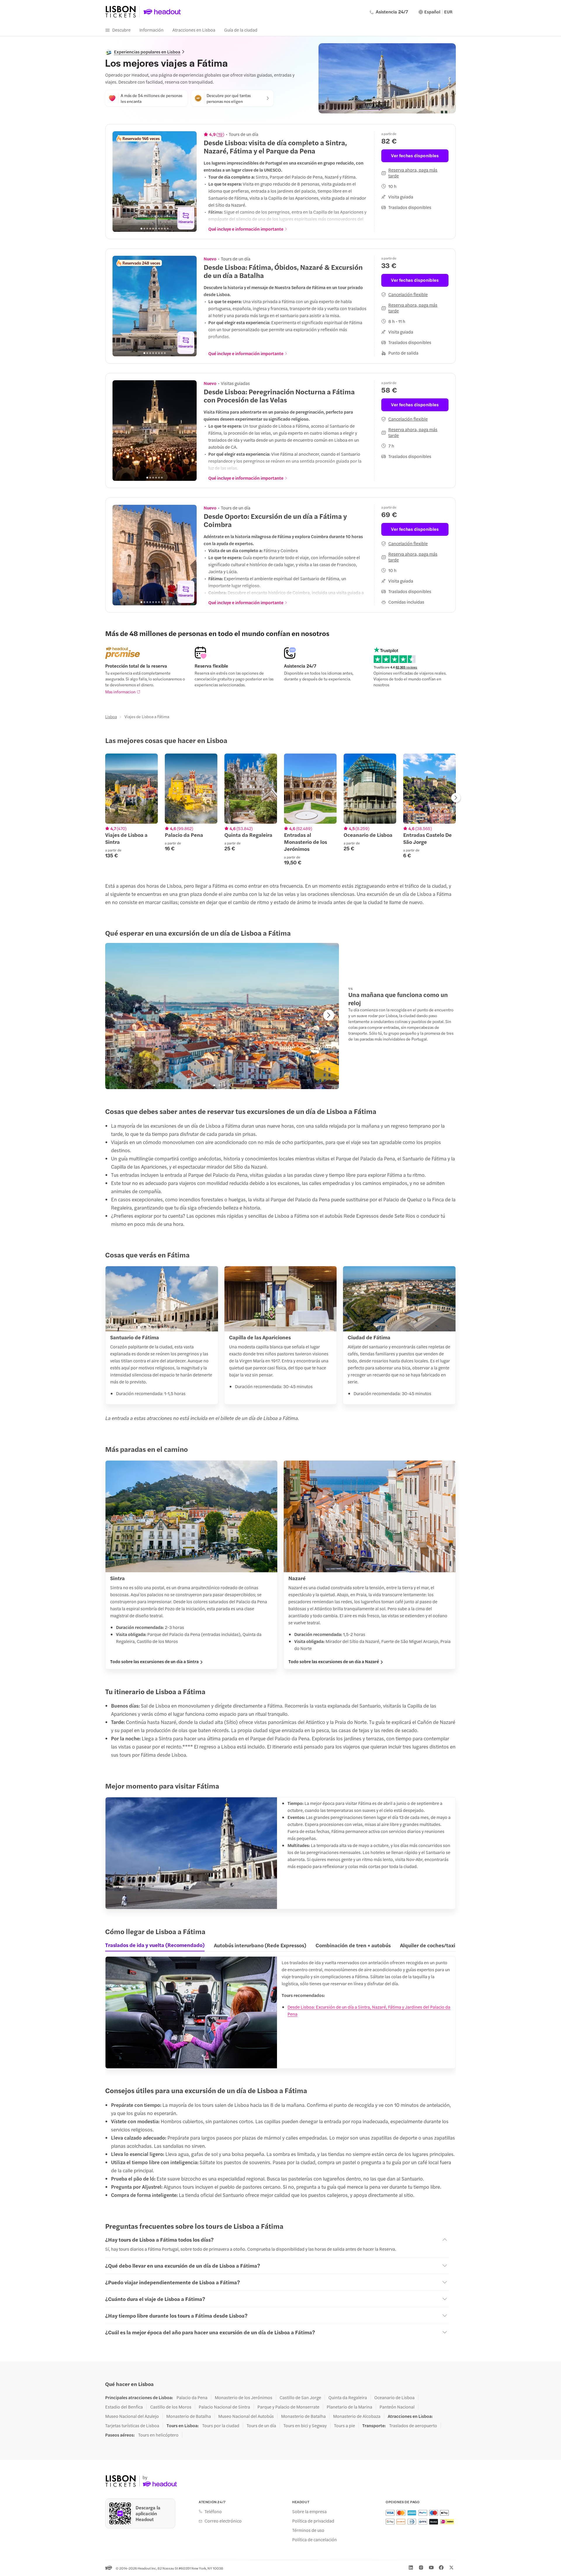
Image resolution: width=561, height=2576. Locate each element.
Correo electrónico (223, 2521)
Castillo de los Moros (171, 2407)
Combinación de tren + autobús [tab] (353, 1945)
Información (151, 30)
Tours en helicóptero (158, 2435)
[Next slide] (189, 182)
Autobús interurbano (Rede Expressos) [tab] (260, 1945)
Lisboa (111, 716)
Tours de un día (261, 2425)
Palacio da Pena (192, 2397)
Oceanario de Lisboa (394, 2397)
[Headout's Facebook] (441, 2568)
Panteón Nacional (397, 2407)
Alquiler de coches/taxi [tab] (428, 1945)
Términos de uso (308, 2530)
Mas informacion (120, 692)
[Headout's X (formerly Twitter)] (451, 2568)
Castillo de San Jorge (300, 2397)
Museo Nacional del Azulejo (132, 2416)
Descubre (121, 30)
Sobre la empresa (309, 2511)
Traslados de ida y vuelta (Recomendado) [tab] (155, 1945)
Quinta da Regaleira (348, 2397)
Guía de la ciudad (241, 30)
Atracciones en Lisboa (194, 30)
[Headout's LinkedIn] (411, 2568)
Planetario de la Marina (349, 2407)
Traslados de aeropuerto (413, 2425)
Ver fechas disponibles (415, 155)
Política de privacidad (313, 2521)
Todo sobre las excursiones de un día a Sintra (154, 1661)
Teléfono (213, 2511)
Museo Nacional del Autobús (246, 2416)
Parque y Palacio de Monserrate (288, 2407)
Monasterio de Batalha (189, 2416)
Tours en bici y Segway (305, 2425)
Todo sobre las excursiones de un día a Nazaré (334, 1661)
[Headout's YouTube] (431, 2568)
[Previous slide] (120, 182)
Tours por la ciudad (221, 2425)
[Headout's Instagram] (421, 2568)
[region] (155, 182)
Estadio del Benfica (124, 2407)
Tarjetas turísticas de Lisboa (132, 2425)
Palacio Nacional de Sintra (224, 2407)
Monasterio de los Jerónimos (244, 2397)
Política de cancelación (315, 2539)
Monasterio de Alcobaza (357, 2416)
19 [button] (220, 134)
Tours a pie (344, 2425)
